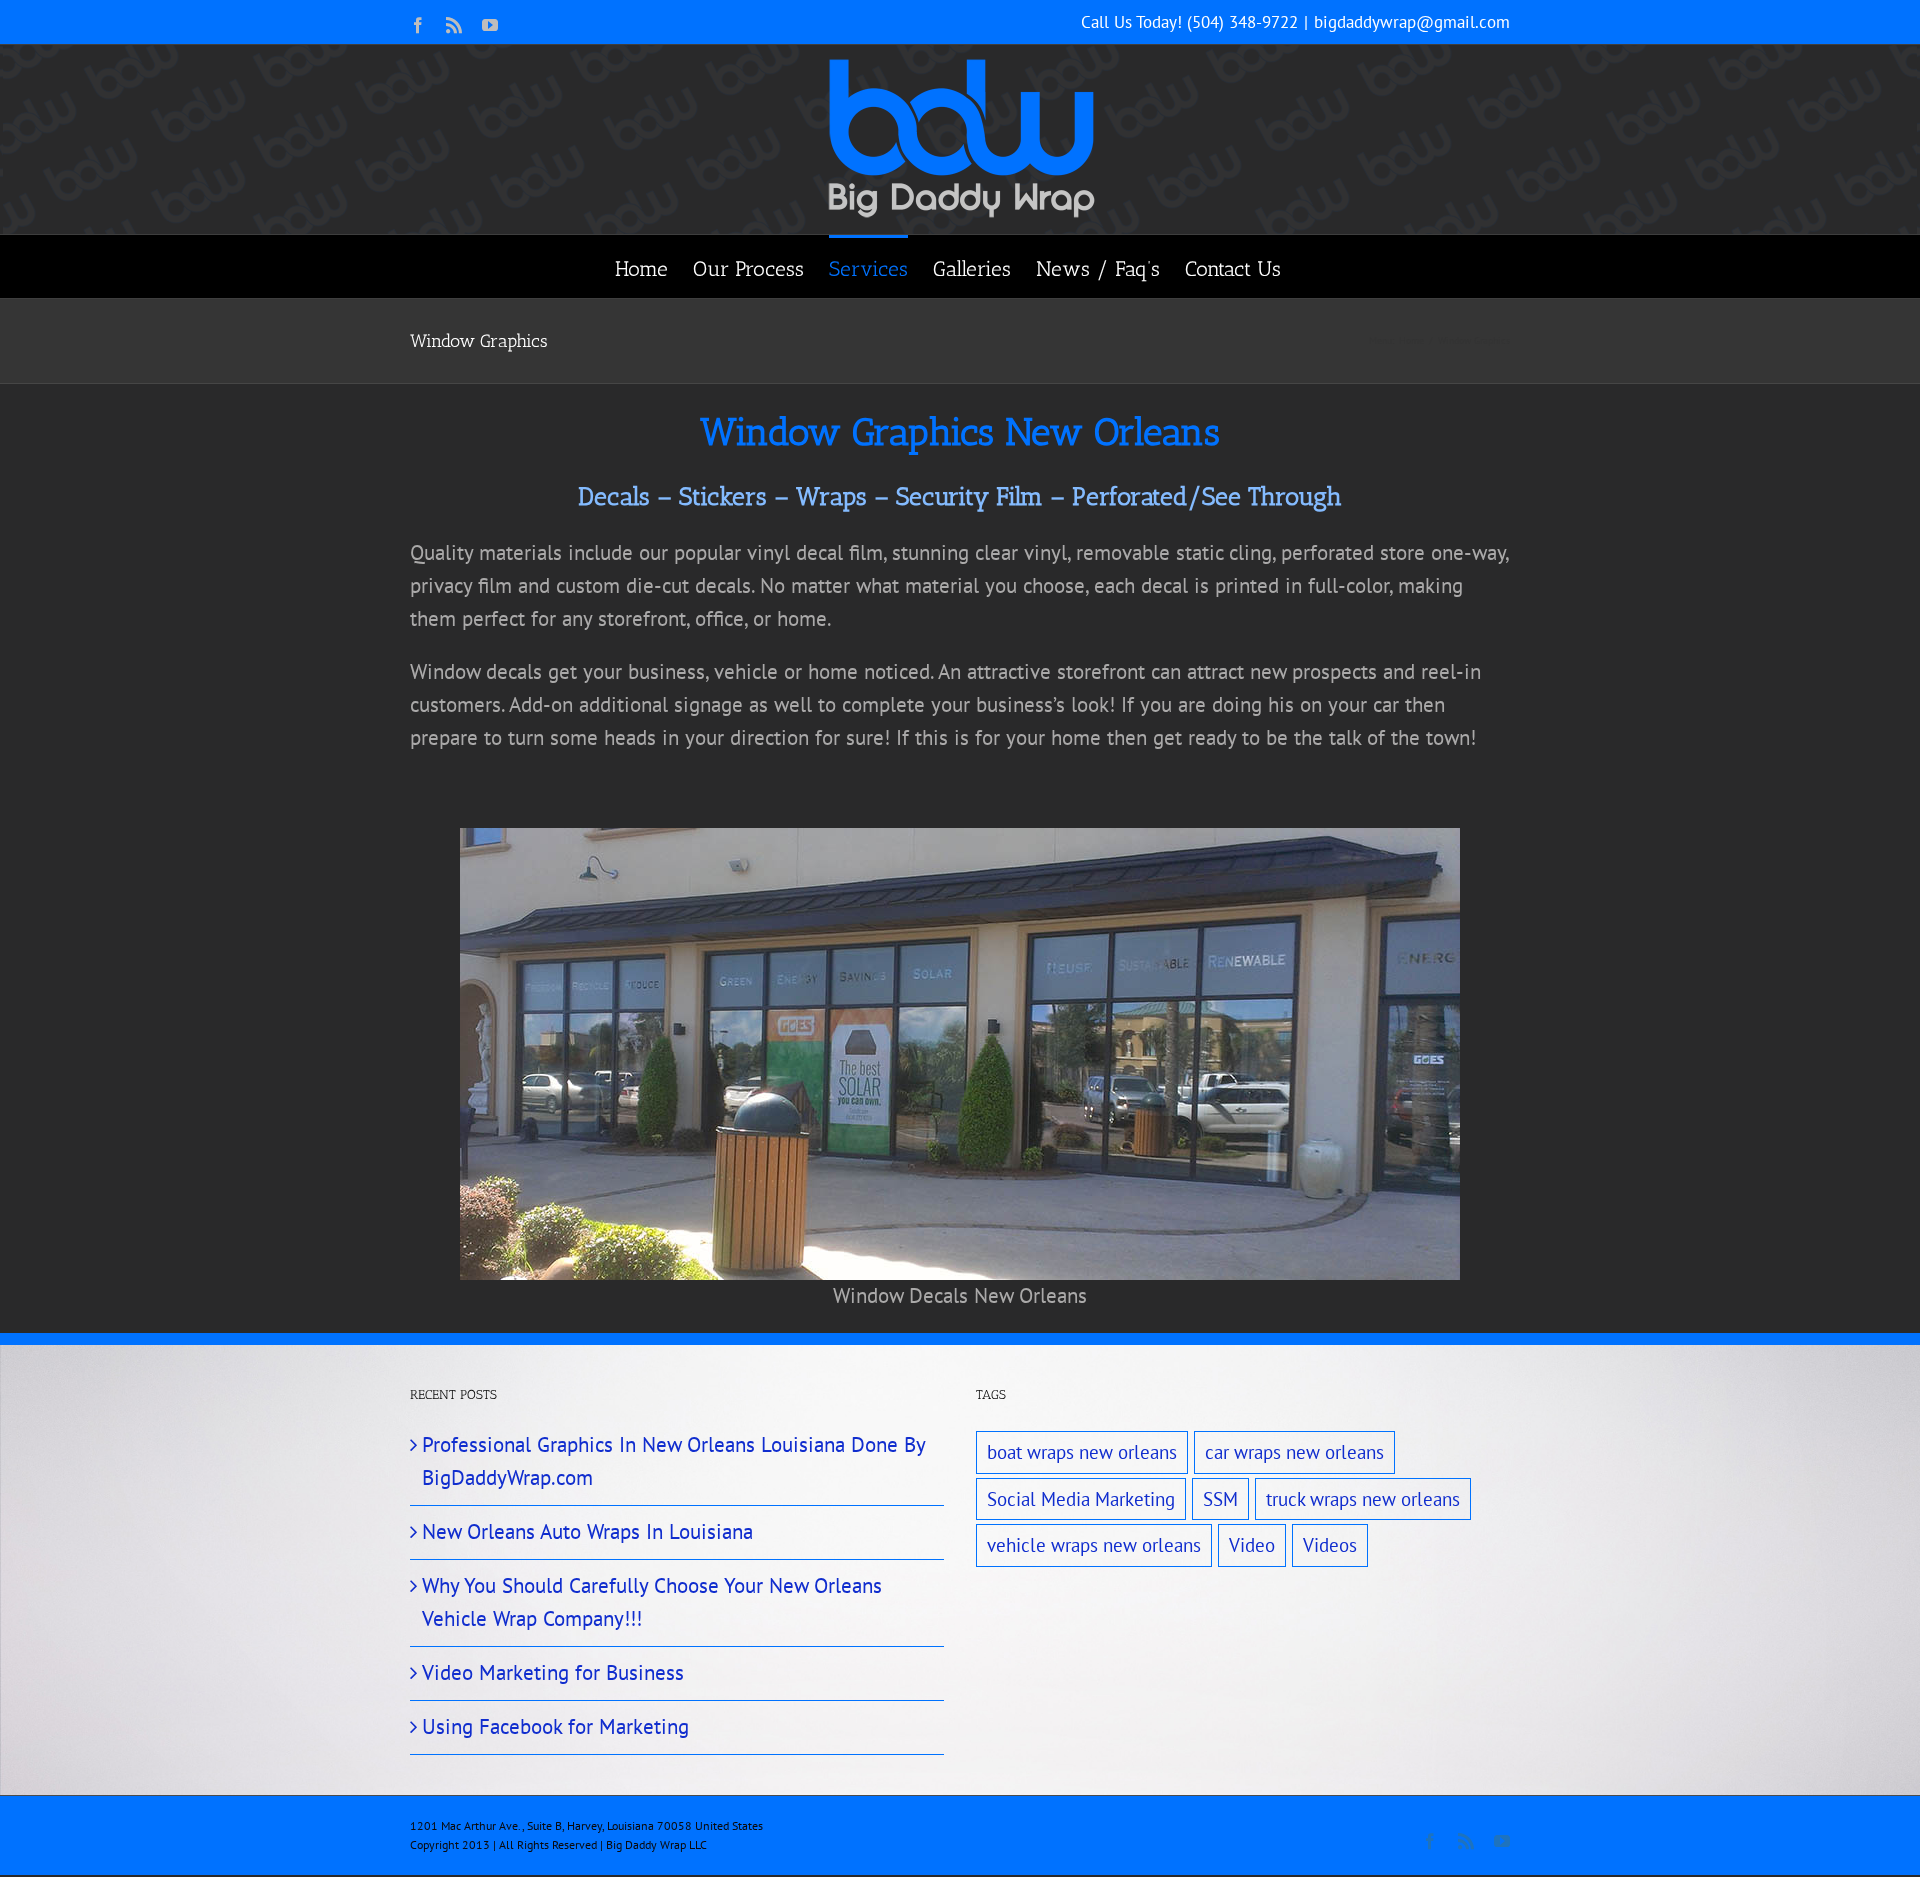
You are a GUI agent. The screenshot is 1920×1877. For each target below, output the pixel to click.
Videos (1330, 1545)
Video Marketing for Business (553, 1672)
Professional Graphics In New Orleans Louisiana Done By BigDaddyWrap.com (673, 1461)
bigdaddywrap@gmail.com (1412, 22)
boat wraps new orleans (1082, 1452)
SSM (1220, 1499)
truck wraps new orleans (1363, 1499)
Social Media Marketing (1081, 1499)
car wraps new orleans (1294, 1452)
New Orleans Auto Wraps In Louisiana (587, 1531)
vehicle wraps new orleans (1094, 1545)
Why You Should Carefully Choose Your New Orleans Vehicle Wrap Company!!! (652, 1602)
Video (1252, 1545)
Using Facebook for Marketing (555, 1726)
